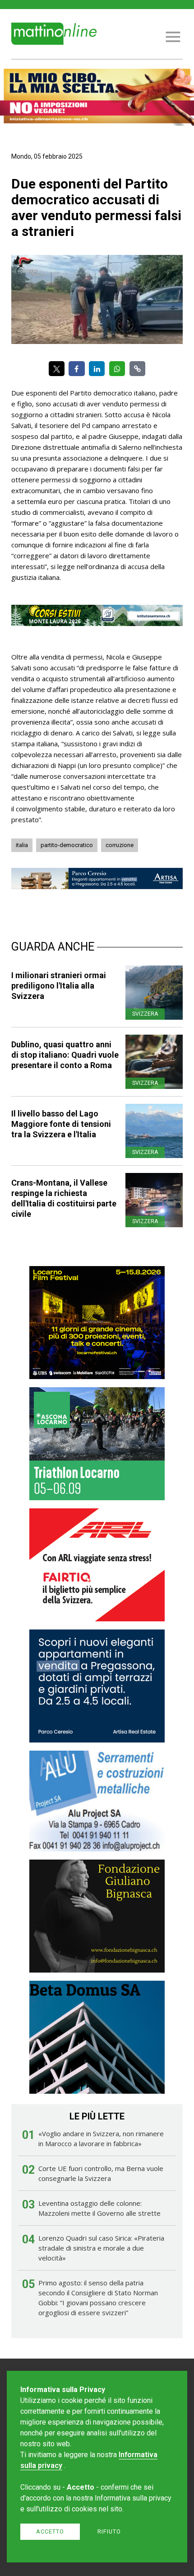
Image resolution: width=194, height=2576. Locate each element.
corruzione (120, 845)
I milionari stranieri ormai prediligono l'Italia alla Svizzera (59, 986)
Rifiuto (109, 2531)
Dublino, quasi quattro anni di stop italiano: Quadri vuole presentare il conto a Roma (65, 1055)
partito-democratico (67, 845)
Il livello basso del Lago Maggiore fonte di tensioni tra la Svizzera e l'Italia (61, 1124)
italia (22, 845)
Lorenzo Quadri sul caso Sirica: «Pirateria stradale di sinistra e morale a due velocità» (101, 2248)
